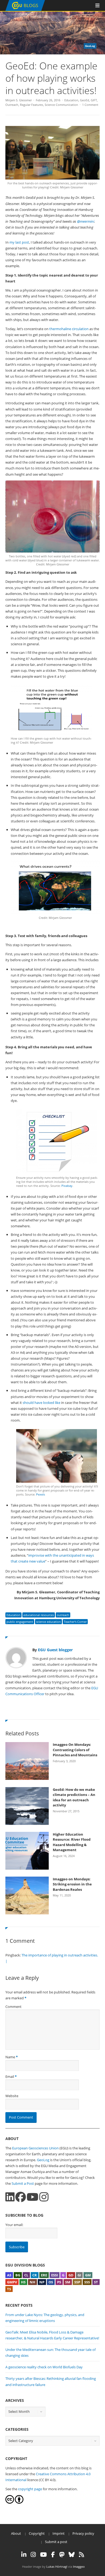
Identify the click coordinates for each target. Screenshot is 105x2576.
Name (10, 2057)
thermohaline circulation (69, 329)
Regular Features (31, 105)
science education (48, 1622)
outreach (63, 1615)
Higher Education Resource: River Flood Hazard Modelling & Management (72, 1842)
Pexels (41, 1494)
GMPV (12, 2282)
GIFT (94, 100)
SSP (77, 2282)
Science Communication (61, 105)
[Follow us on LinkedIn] (10, 2197)
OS (51, 2282)
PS (59, 2282)
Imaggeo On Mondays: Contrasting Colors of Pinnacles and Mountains (75, 1750)
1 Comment (90, 105)
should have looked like (41, 1403)
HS (23, 2282)
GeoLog (43, 2160)
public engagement (20, 1622)
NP (42, 2282)
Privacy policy (83, 2533)
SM (68, 2282)
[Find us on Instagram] (44, 2197)
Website (12, 2096)
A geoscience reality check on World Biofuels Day (44, 2367)
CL (26, 2275)
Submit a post (56, 2542)
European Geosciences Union (35, 2148)
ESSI (55, 2275)
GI (79, 2275)
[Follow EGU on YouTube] (43, 2555)
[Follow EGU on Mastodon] (62, 2555)
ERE (44, 2275)
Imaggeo (79, 2566)
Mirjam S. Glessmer (19, 100)
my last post (19, 242)
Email (10, 2077)
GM (88, 2275)
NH (32, 2282)
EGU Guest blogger (55, 1650)
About (16, 2533)
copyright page (30, 2489)
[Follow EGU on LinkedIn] (24, 2555)
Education (71, 100)
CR (35, 2275)
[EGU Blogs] (25, 10)
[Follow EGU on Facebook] (53, 2555)
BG (18, 2275)
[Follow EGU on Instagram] (33, 2555)
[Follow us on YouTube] (33, 2197)
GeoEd (85, 100)
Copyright (37, 2533)
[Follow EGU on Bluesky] (72, 2555)
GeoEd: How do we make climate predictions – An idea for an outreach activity (74, 1797)
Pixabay (67, 1186)
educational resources (39, 1615)
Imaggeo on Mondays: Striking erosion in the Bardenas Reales (72, 1884)
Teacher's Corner (75, 1622)
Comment (13, 2007)
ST (96, 2282)
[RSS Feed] (81, 2555)
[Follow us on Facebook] (21, 2197)
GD (71, 2275)
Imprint (59, 2533)
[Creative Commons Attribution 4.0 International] (10, 2502)
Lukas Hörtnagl (57, 2566)
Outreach (12, 105)
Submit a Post (23, 2183)
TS (9, 2289)
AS (9, 2275)
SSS (87, 2282)
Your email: (14, 2225)
